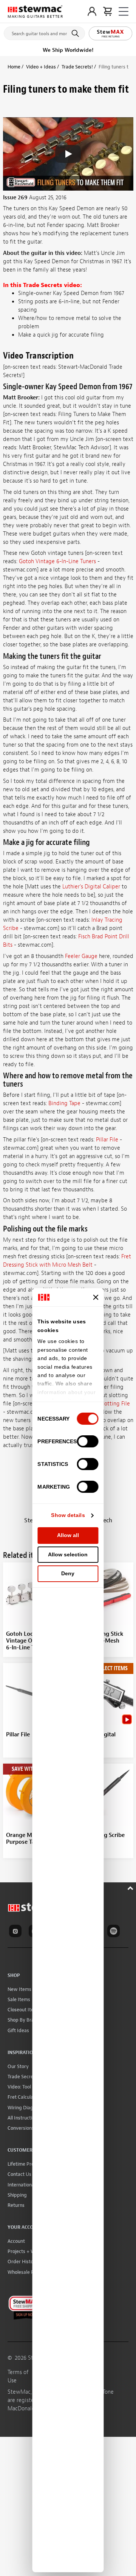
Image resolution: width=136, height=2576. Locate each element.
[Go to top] (131, 1887)
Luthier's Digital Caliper (91, 887)
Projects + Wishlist (28, 2251)
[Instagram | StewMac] (17, 1932)
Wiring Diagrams (26, 2108)
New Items (19, 1989)
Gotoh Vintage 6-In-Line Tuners (57, 561)
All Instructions (24, 2118)
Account (16, 2241)
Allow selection (68, 1554)
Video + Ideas (41, 67)
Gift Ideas (18, 2030)
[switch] (88, 1441)
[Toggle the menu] (124, 12)
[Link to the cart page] (107, 11)
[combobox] (44, 32)
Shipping (17, 2195)
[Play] (68, 154)
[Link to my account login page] (92, 11)
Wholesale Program (29, 2272)
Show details (68, 1515)
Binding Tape (64, 1103)
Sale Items (19, 1999)
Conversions (21, 2128)
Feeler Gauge (81, 956)
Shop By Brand (24, 2020)
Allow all (68, 1535)
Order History (23, 2262)
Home (14, 67)
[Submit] (76, 33)
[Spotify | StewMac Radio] (115, 1932)
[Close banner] (96, 1297)
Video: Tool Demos (27, 2087)
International (22, 2185)
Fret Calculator (24, 2097)
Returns (16, 2205)
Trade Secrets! (77, 67)
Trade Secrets (22, 2077)
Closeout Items (24, 2010)
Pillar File (107, 1140)
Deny (68, 1573)
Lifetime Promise (26, 2164)
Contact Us (19, 2174)
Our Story (18, 2066)
